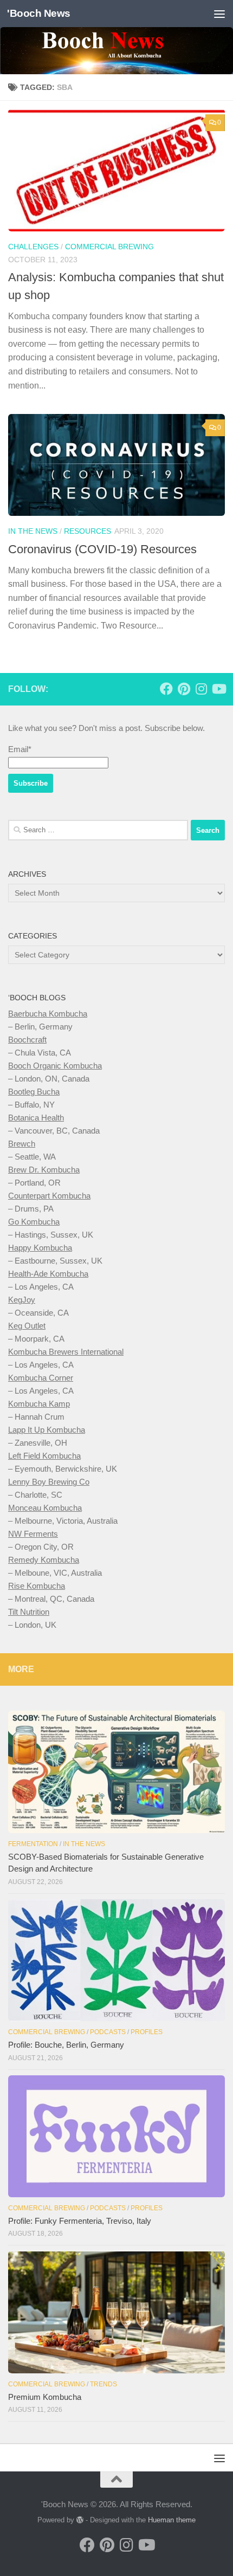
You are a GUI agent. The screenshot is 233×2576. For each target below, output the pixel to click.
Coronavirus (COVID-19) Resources (102, 549)
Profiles (147, 2032)
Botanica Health (36, 1118)
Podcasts (108, 2032)
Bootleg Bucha (34, 1092)
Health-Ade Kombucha (48, 1274)
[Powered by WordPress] (80, 2520)
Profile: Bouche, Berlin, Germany (66, 2045)
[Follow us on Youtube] (218, 689)
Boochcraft (27, 1040)
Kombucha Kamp (39, 1404)
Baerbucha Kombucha (48, 1014)
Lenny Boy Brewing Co (49, 1482)
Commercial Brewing (109, 247)
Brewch (22, 1144)
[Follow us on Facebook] (166, 689)
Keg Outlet (27, 1326)
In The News (33, 531)
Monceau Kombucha (45, 1508)
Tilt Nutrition (29, 1612)
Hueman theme (172, 2520)
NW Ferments (33, 1534)
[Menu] (219, 14)
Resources (88, 531)
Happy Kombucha (40, 1248)
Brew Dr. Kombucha (44, 1170)
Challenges (33, 247)
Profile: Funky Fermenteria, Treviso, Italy (80, 2221)
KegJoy (22, 1300)
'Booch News (39, 13)
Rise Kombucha (37, 1586)
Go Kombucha (34, 1222)
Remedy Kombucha (44, 1560)
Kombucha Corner (41, 1378)
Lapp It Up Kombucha (47, 1430)
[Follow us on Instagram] (201, 689)
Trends (103, 2384)
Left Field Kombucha (44, 1456)
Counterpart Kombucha (49, 1196)
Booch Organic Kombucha (55, 1066)
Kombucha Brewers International (66, 1352)
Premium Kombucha (45, 2397)
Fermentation (33, 1844)
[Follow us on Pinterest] (184, 689)
